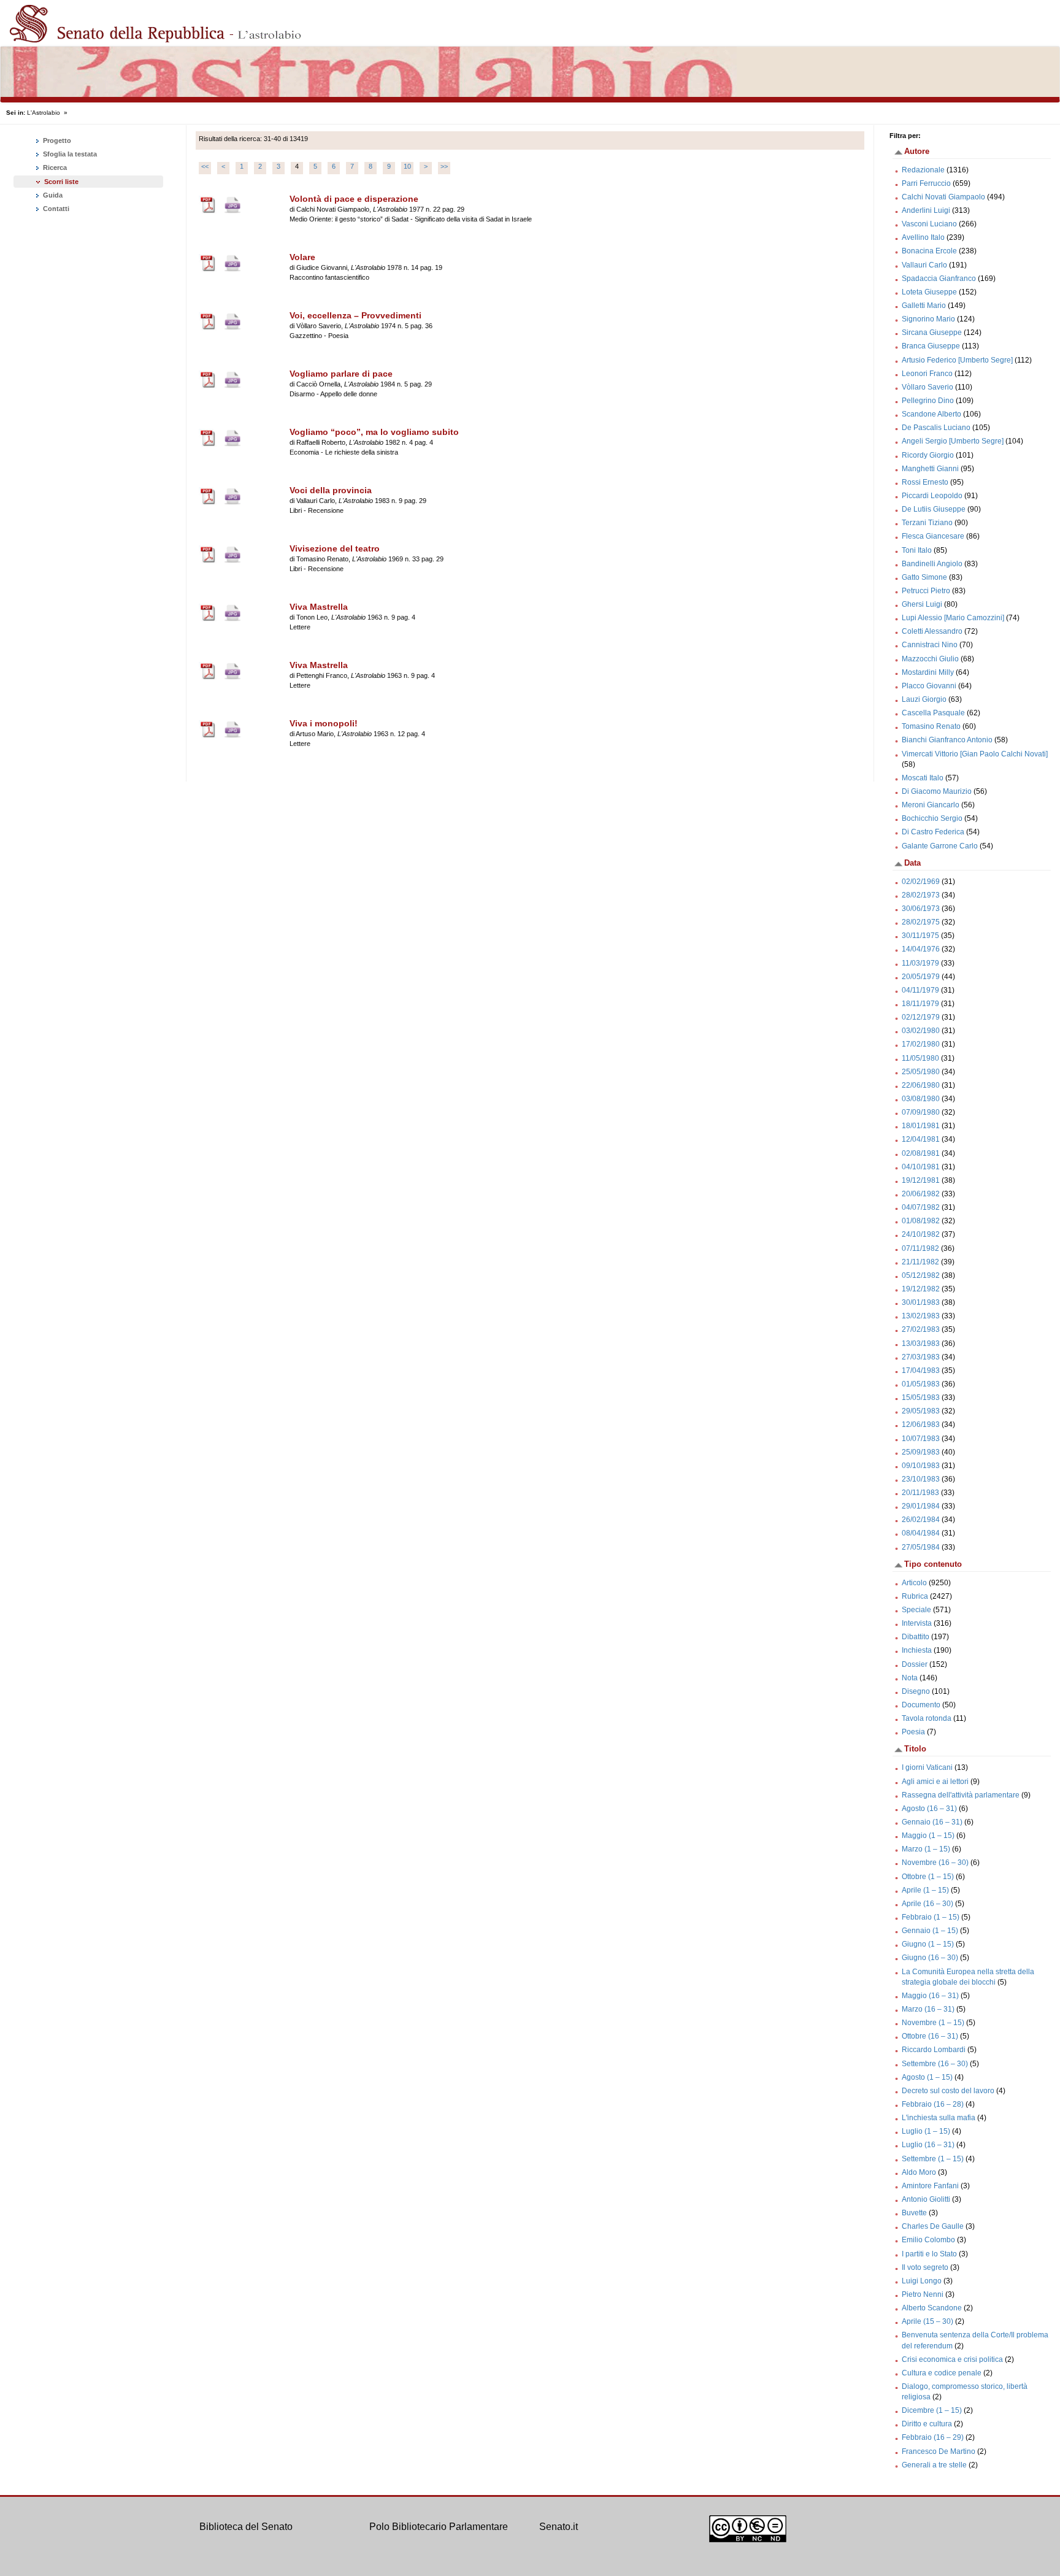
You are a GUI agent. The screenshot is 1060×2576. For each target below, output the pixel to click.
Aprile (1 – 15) (925, 1890)
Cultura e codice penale (942, 2373)
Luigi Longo (922, 2281)
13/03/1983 (921, 1344)
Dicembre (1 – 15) (932, 2410)
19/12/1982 (921, 1289)
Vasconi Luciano (929, 224)
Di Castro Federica (933, 832)
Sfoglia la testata (69, 154)
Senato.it (559, 2527)
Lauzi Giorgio (924, 699)
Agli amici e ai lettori (935, 1782)
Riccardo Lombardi (934, 2050)
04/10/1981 (921, 1167)
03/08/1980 (921, 1099)
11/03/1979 (920, 963)
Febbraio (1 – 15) (931, 1917)
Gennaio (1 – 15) (930, 1931)
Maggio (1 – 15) (928, 1836)
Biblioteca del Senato (246, 2527)
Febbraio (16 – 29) (933, 2437)
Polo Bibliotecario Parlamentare (439, 2527)
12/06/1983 (921, 1424)
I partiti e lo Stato (929, 2254)
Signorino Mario (928, 319)
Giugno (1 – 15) (928, 1944)
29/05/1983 (921, 1411)
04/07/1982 (921, 1207)
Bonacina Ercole (929, 251)
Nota (910, 1678)
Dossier (915, 1664)
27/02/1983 (921, 1329)
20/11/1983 (920, 1493)
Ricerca (54, 167)
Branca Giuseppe (931, 346)
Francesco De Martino (939, 2451)
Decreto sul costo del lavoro (948, 2091)
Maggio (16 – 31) (930, 1996)
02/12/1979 (921, 1017)
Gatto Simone (924, 577)
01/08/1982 (921, 1221)
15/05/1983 (921, 1398)
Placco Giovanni (929, 686)
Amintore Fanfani (930, 2186)
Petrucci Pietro (926, 591)
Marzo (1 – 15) (926, 1849)
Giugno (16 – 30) (930, 1958)
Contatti (55, 209)
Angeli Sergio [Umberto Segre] (953, 441)
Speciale (916, 1610)
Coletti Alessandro (932, 631)
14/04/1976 (921, 949)
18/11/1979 (920, 1004)
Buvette (914, 2213)
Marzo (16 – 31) (928, 2009)
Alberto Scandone (932, 2308)
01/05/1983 (921, 1384)
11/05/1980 (920, 1058)
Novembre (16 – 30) (935, 1863)
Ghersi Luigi (922, 604)
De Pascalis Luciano (936, 428)
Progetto (56, 140)
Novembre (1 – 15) (933, 2023)
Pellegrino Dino (928, 401)
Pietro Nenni (923, 2294)
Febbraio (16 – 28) (933, 2104)
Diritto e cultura (927, 2424)
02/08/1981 (921, 1153)
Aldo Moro (919, 2172)
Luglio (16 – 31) (928, 2145)
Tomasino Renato (931, 726)
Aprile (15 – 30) (927, 2321)
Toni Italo (917, 550)
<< (205, 166)
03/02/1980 (921, 1031)
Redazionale (923, 170)
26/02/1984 (921, 1520)
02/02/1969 (921, 882)
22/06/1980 (921, 1085)
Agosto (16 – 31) (929, 1809)
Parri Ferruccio (926, 183)
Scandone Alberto (931, 414)
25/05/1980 (921, 1072)
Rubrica (915, 1596)
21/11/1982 (920, 1262)
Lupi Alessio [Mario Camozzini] (953, 618)
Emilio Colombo (928, 2240)
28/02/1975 (921, 922)
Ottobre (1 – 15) (928, 1877)
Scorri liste (61, 182)
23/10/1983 (921, 1479)
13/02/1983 (921, 1316)
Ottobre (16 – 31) (930, 2036)
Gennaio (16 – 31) (932, 1822)
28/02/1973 (921, 895)
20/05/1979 (921, 977)
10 (407, 166)
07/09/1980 (921, 1112)
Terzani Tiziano (927, 523)
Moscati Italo (923, 778)
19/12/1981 (921, 1180)
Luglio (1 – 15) (926, 2131)
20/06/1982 (921, 1194)
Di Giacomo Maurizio (937, 791)
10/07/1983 (921, 1439)
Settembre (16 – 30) (935, 2064)
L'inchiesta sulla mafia (939, 2118)
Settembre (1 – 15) (933, 2159)
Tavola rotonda (927, 1718)
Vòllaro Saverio (927, 387)
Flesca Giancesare (933, 536)
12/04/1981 (921, 1139)
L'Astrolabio (44, 113)
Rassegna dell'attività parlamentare (961, 1795)
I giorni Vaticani (927, 1767)
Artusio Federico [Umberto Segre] (957, 360)
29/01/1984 (921, 1506)
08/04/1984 (921, 1533)
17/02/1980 (921, 1044)
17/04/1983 (921, 1371)
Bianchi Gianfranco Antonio (947, 740)
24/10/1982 (921, 1234)
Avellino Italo (923, 237)
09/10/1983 (921, 1466)
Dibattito (916, 1637)
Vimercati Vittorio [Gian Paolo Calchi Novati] (975, 754)
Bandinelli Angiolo (932, 564)
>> (444, 166)
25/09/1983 (921, 1452)
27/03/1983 (921, 1357)
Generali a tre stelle (934, 2465)
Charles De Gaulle (933, 2226)
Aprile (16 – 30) (927, 1904)
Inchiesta (917, 1650)
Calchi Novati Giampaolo (943, 197)
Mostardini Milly (928, 672)
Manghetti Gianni (930, 469)
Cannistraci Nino (930, 645)
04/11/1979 (920, 990)
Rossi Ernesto (925, 482)
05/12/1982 (921, 1275)
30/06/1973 (921, 909)
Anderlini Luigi (926, 210)
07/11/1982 (920, 1248)
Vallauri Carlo (924, 265)
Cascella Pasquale (933, 713)
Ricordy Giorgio (928, 455)
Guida (52, 195)
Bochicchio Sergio (932, 818)
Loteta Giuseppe (929, 292)
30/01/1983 (921, 1302)
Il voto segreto (925, 2267)
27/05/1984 (921, 1547)
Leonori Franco (927, 374)
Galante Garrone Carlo (940, 846)
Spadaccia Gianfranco (939, 279)
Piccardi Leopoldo (932, 496)
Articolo (914, 1583)
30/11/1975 (920, 936)
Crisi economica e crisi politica (952, 2359)
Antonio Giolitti (926, 2199)
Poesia (913, 1732)
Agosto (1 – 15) (927, 2077)
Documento (921, 1705)
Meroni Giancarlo (931, 805)
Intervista (917, 1623)
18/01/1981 (921, 1126)
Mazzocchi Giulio (930, 659)
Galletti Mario (924, 306)
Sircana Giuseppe (932, 333)
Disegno (916, 1691)
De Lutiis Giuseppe (934, 509)
